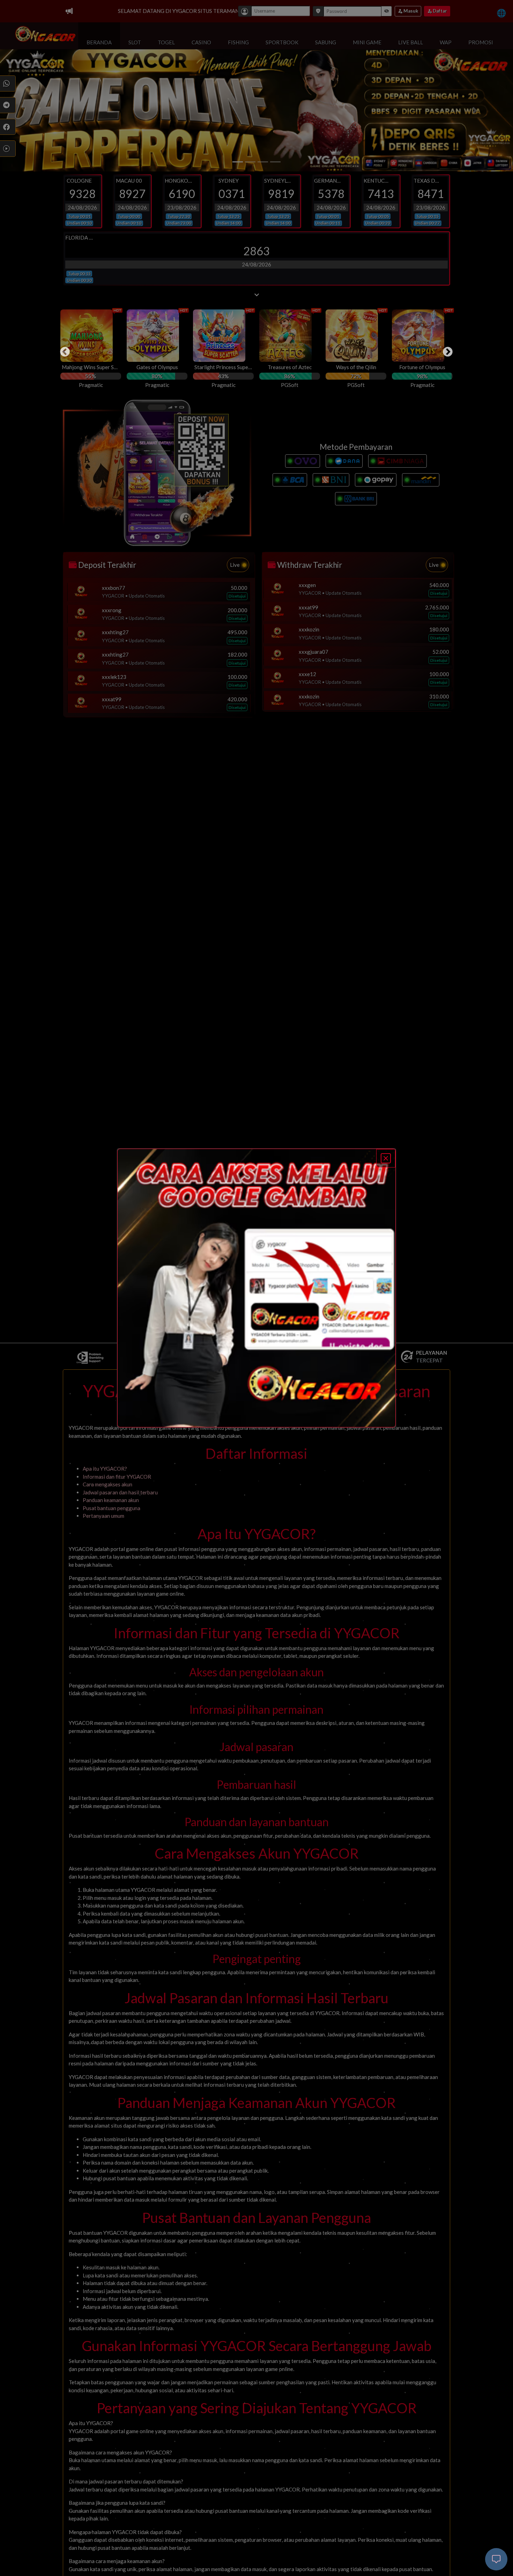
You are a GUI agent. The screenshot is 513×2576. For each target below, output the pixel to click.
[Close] (386, 1158)
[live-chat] (496, 2559)
